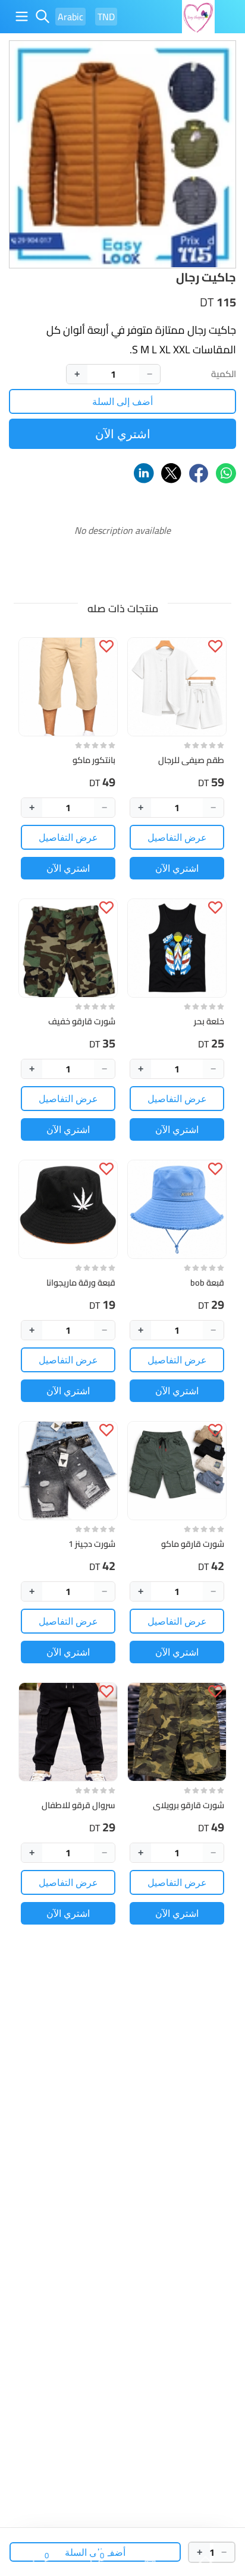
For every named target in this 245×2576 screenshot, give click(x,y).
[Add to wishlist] (215, 646)
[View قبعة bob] (177, 1209)
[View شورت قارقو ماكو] (177, 1471)
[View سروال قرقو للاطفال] (68, 1732)
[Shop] (150, 2563)
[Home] (205, 2563)
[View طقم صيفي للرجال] (177, 687)
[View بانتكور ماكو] (68, 687)
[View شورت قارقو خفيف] (68, 948)
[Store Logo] (198, 17)
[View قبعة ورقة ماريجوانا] (68, 1209)
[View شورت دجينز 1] (68, 1471)
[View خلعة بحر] (177, 948)
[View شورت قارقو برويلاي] (177, 1732)
